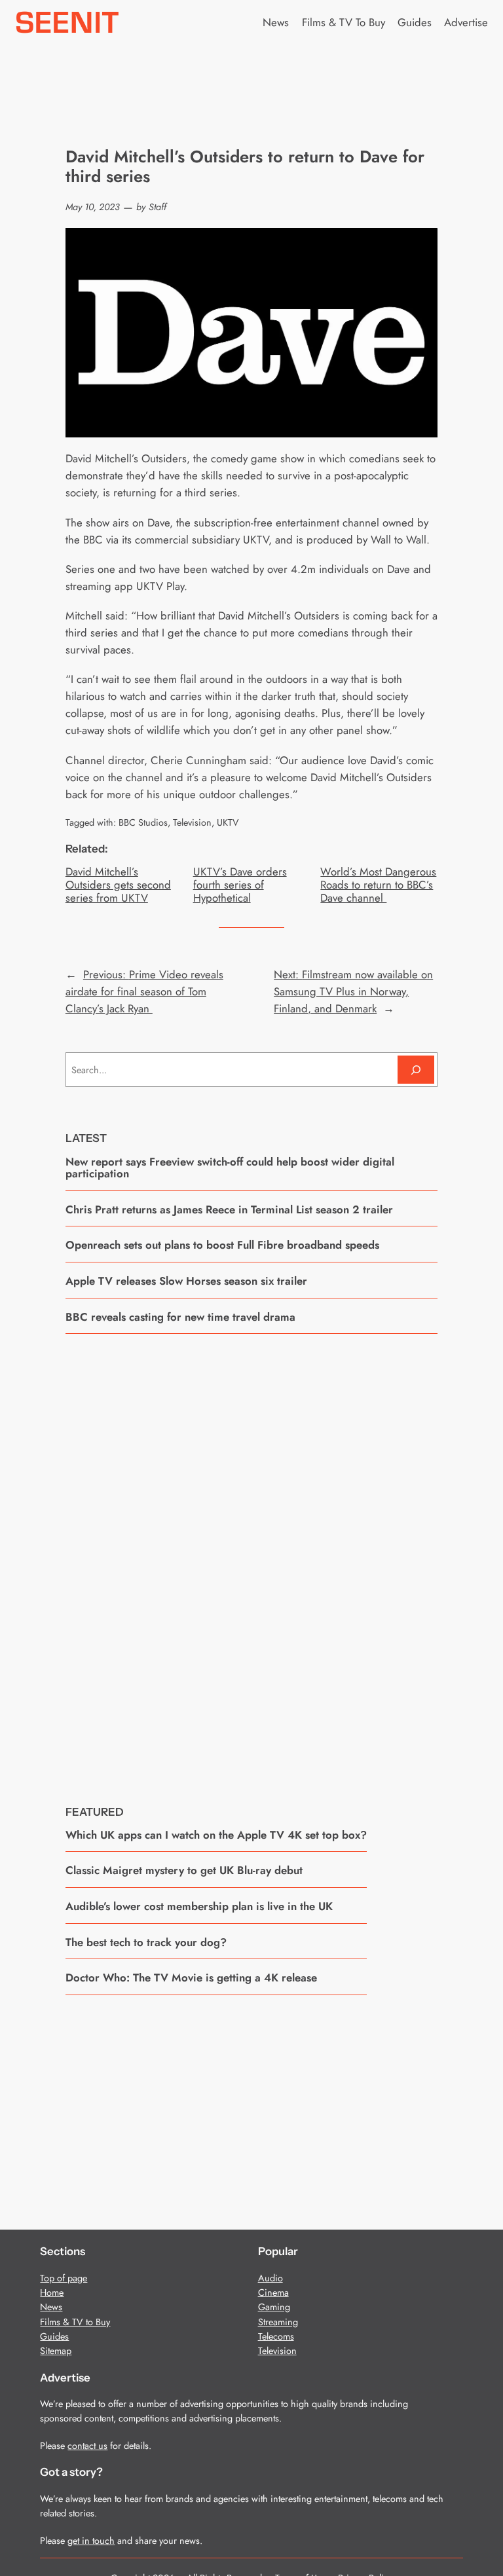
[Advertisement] (251, 1560)
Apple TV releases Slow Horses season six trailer (186, 1281)
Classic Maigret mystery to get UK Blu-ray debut (184, 1870)
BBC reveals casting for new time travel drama (180, 1317)
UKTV (228, 822)
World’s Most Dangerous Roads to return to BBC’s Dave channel (378, 885)
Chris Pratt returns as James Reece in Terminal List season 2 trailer (229, 1209)
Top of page (64, 2278)
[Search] (416, 1070)
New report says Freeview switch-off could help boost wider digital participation (230, 1168)
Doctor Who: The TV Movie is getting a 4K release (191, 1978)
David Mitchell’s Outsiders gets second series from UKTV (118, 885)
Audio (270, 2278)
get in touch (91, 2541)
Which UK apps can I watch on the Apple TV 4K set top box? (216, 1835)
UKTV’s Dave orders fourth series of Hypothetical (240, 885)
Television (192, 822)
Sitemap (56, 2351)
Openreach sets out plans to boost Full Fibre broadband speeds (222, 1245)
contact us (87, 2446)
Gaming (274, 2307)
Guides (54, 2336)
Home (52, 2292)
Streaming (278, 2322)
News (51, 2307)
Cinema (273, 2292)
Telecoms (276, 2336)
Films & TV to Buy (75, 2322)
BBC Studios (143, 822)
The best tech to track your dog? (146, 1942)
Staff (158, 207)
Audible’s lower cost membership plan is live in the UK (199, 1906)
